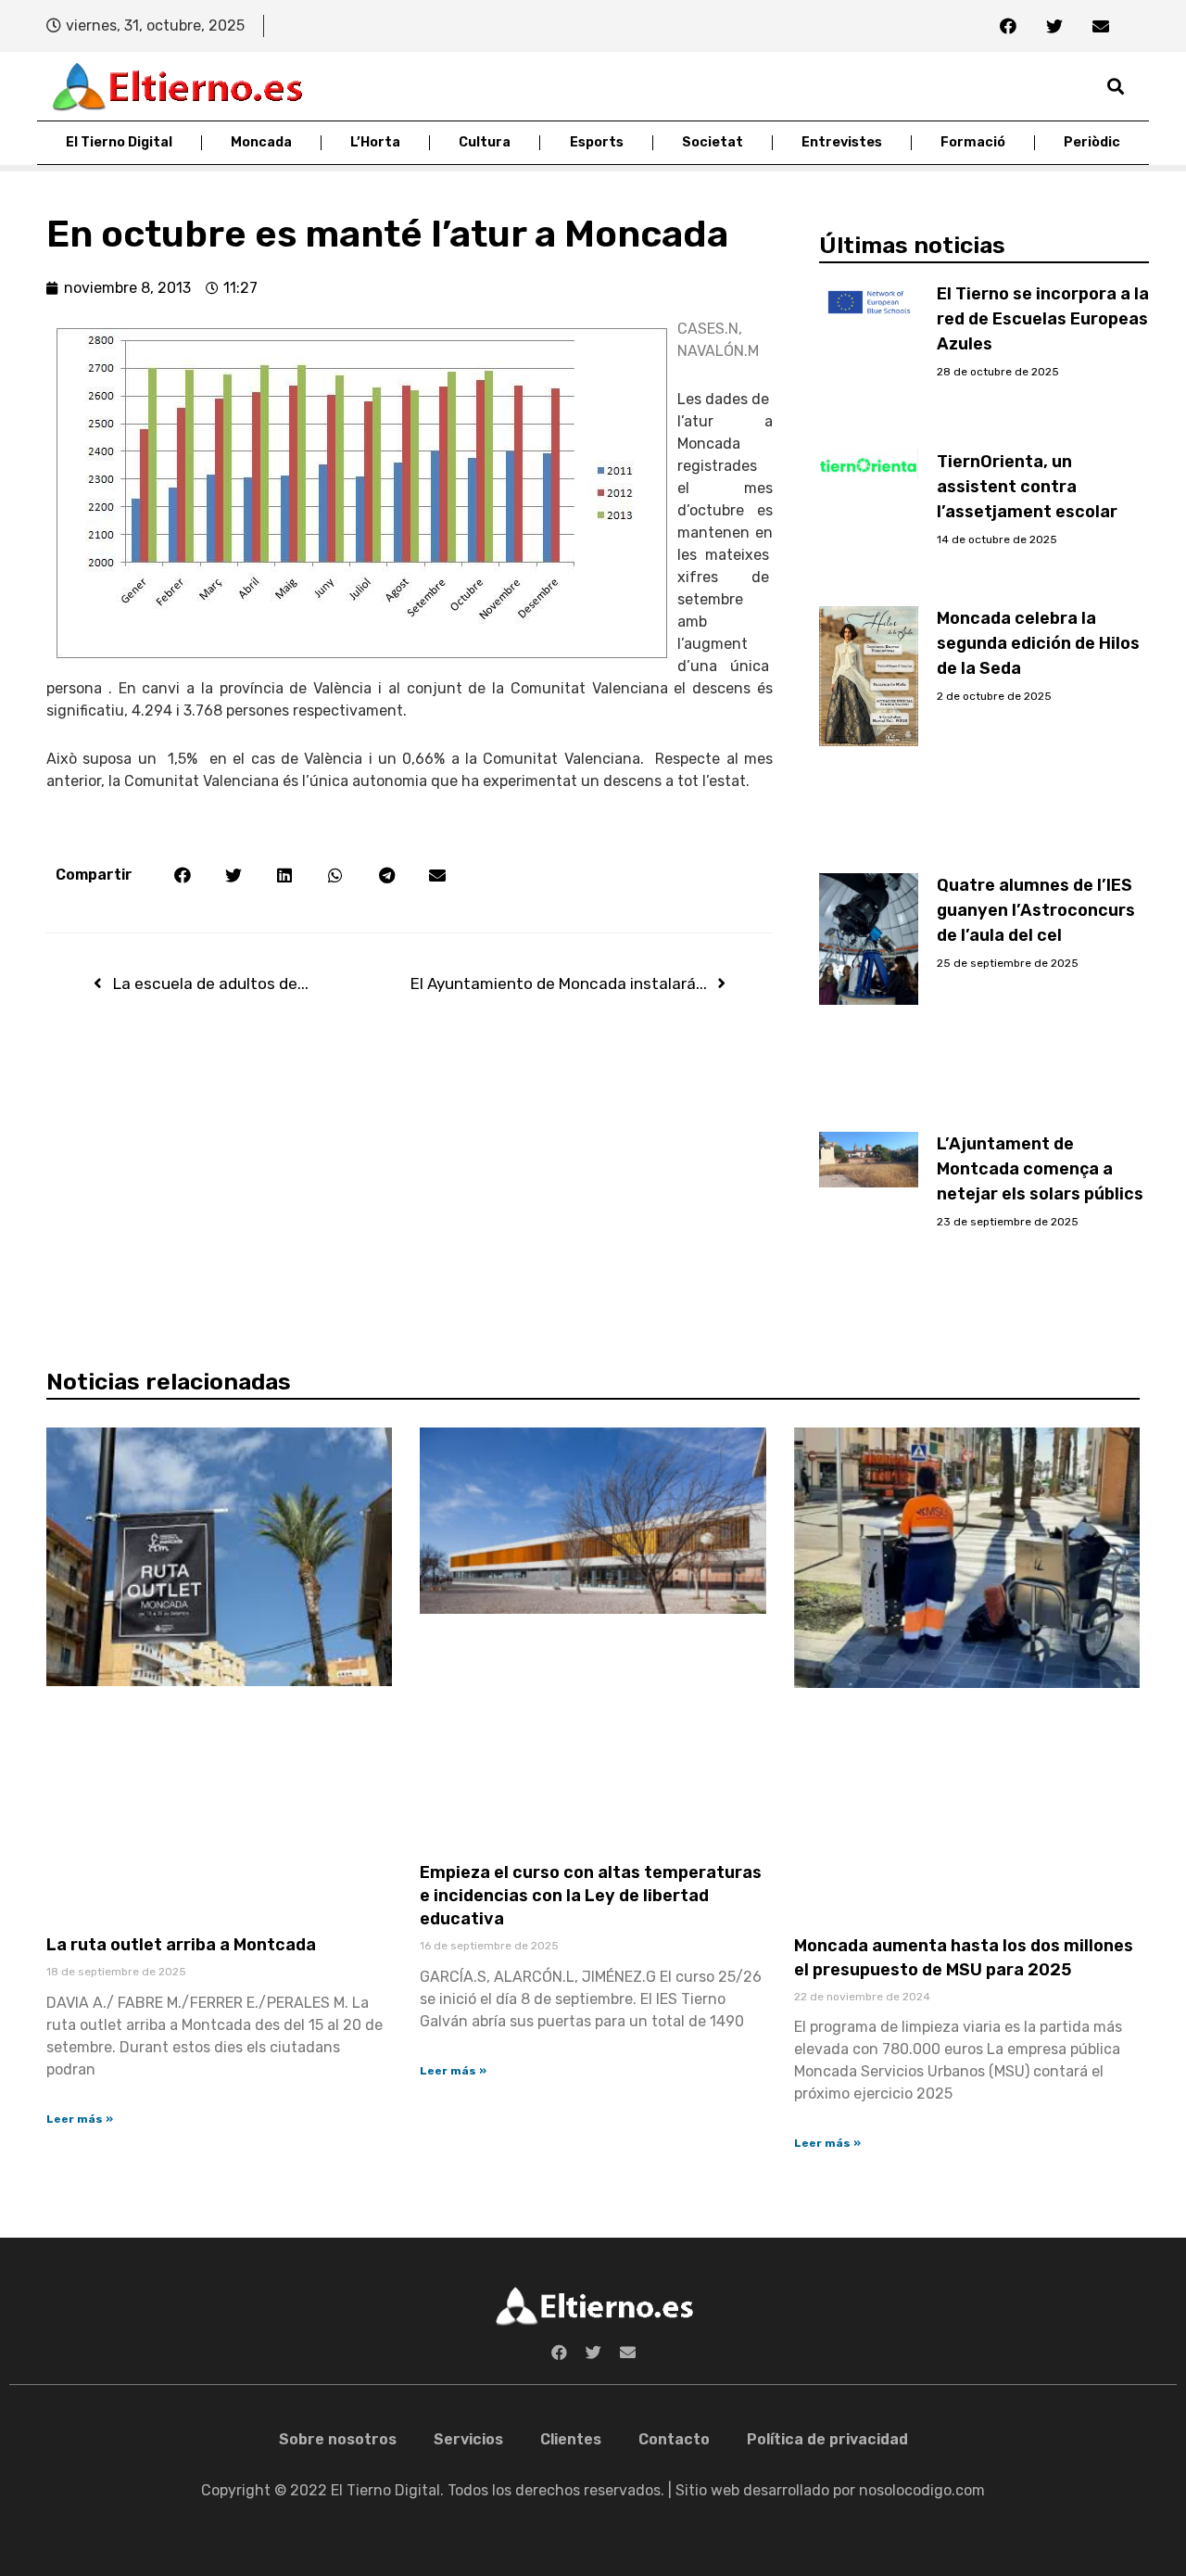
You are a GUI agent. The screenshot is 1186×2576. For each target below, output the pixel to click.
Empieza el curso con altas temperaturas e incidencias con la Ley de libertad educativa (591, 1896)
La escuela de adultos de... (211, 983)
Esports (597, 142)
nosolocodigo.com (922, 2490)
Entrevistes (842, 142)
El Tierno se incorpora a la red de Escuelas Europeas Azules (1043, 319)
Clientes (571, 2439)
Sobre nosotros (338, 2439)
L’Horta (375, 142)
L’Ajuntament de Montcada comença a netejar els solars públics (1040, 1169)
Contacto (674, 2439)
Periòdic (1092, 142)
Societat (713, 142)
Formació (973, 142)
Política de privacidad (827, 2439)
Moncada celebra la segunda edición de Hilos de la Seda (1038, 643)
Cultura (485, 142)
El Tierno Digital (119, 142)
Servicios (468, 2439)
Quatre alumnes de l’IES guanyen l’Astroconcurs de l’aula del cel (1036, 910)
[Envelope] (1101, 26)
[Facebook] (1008, 26)
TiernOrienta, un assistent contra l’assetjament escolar (1027, 487)
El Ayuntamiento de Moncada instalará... (559, 983)
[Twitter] (1054, 26)
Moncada (261, 142)
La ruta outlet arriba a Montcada (181, 1945)
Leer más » (80, 2119)
